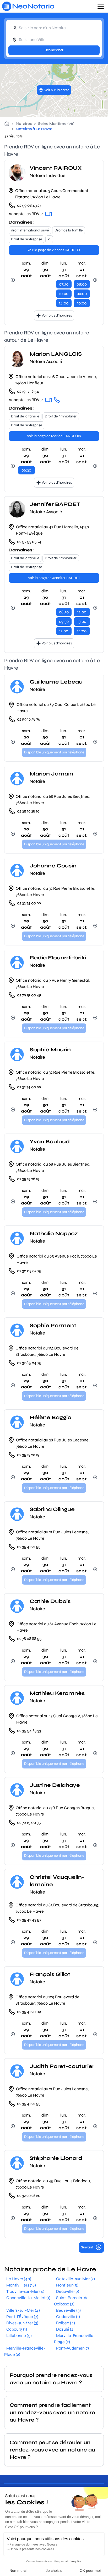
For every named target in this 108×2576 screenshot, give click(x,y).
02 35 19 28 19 (28, 811)
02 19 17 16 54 (28, 391)
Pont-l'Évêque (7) (22, 2317)
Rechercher (54, 50)
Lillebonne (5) (19, 2336)
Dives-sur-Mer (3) (22, 2323)
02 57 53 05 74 (29, 542)
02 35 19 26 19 (28, 1455)
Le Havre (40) (19, 2279)
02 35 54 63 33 (29, 1731)
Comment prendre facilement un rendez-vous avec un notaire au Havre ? (52, 2412)
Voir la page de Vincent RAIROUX (54, 250)
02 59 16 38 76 (29, 719)
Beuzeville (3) (68, 2310)
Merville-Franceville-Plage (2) (75, 2339)
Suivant (87, 2247)
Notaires (24, 124)
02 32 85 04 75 (29, 1363)
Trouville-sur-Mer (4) (25, 2291)
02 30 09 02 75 (29, 1271)
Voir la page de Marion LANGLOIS (54, 436)
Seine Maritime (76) (56, 124)
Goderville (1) (68, 2317)
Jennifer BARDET (55, 504)
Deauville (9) (68, 2291)
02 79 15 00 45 (29, 995)
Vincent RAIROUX (56, 168)
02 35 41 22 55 (29, 1547)
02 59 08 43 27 (29, 205)
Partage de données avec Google (33, 2544)
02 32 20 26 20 (29, 2195)
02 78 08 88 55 (29, 1639)
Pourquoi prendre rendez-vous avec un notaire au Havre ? (51, 2379)
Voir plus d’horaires (57, 315)
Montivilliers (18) (21, 2285)
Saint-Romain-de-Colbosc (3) (72, 2301)
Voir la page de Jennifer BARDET (54, 578)
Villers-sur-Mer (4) (23, 2310)
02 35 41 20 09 (29, 2012)
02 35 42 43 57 (29, 1920)
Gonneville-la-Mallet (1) (28, 2298)
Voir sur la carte (57, 90)
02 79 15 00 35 (29, 1822)
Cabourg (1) (17, 2329)
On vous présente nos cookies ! (32, 2549)
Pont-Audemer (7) (72, 2348)
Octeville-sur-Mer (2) (75, 2279)
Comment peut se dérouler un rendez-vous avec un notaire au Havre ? (52, 2450)
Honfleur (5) (67, 2285)
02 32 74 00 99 (29, 903)
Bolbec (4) (66, 2323)
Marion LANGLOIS (56, 354)
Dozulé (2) (65, 2329)
